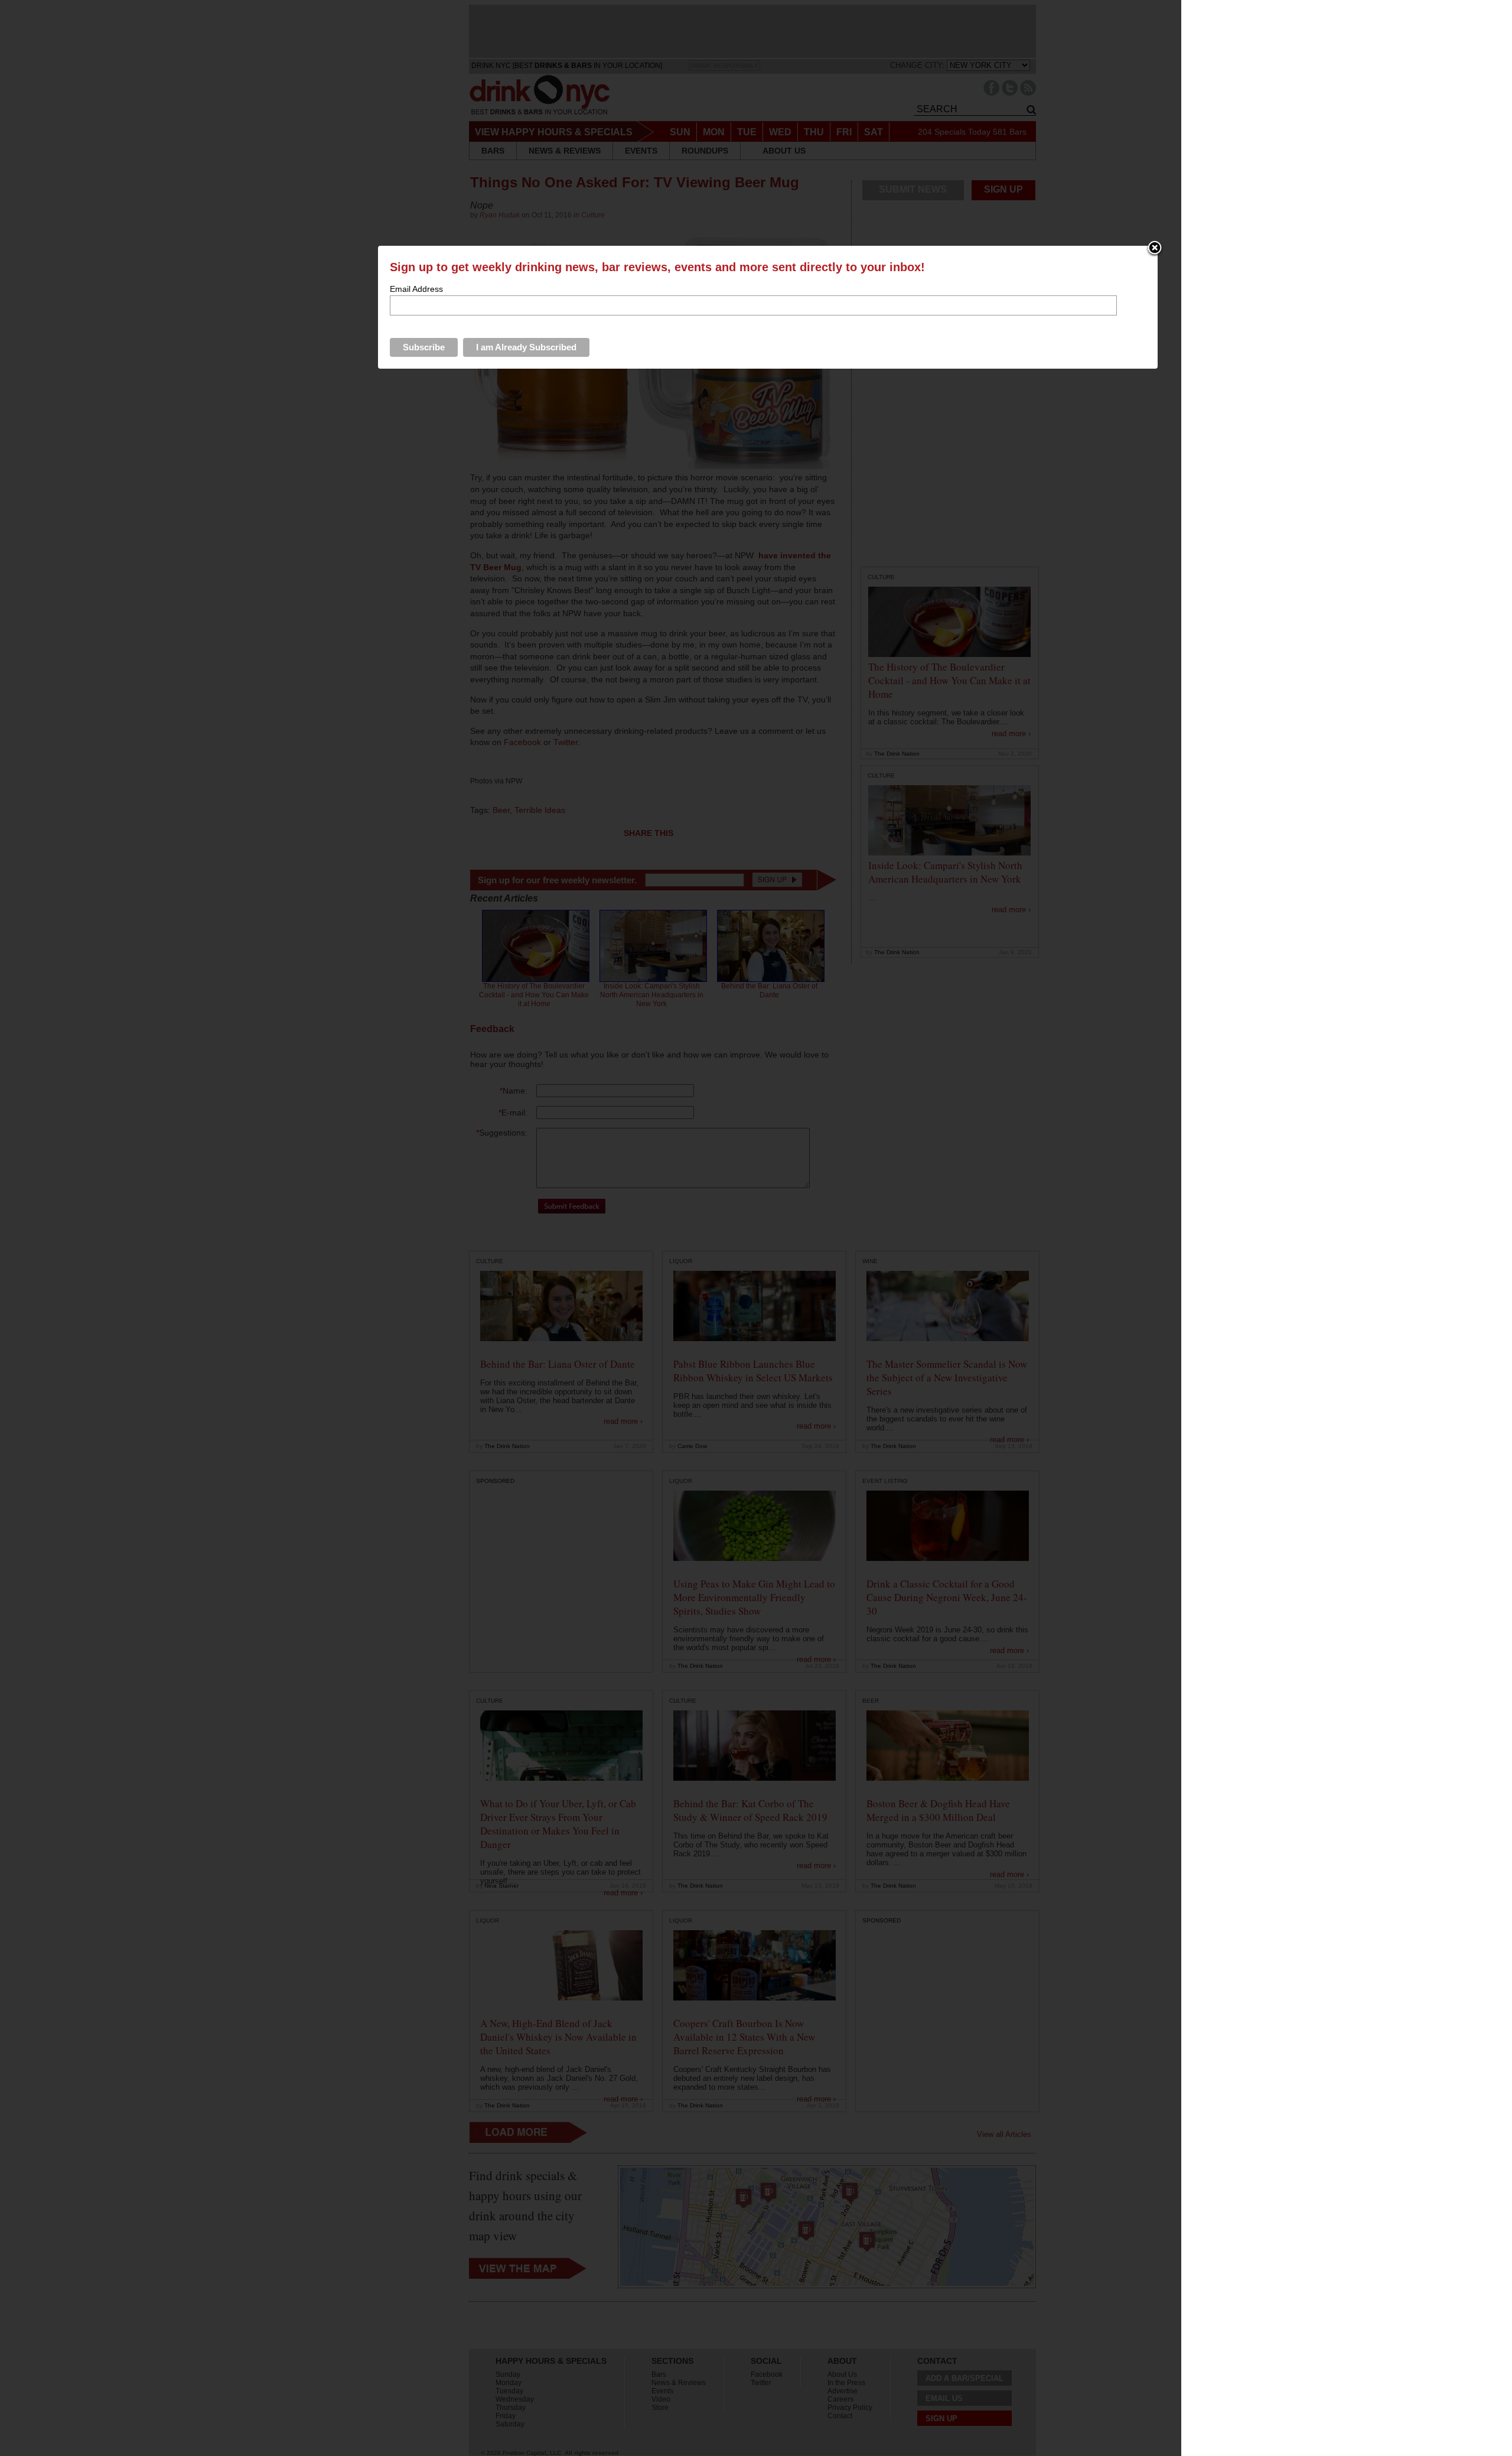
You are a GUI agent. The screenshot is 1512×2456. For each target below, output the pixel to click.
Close (1155, 249)
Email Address (416, 289)
